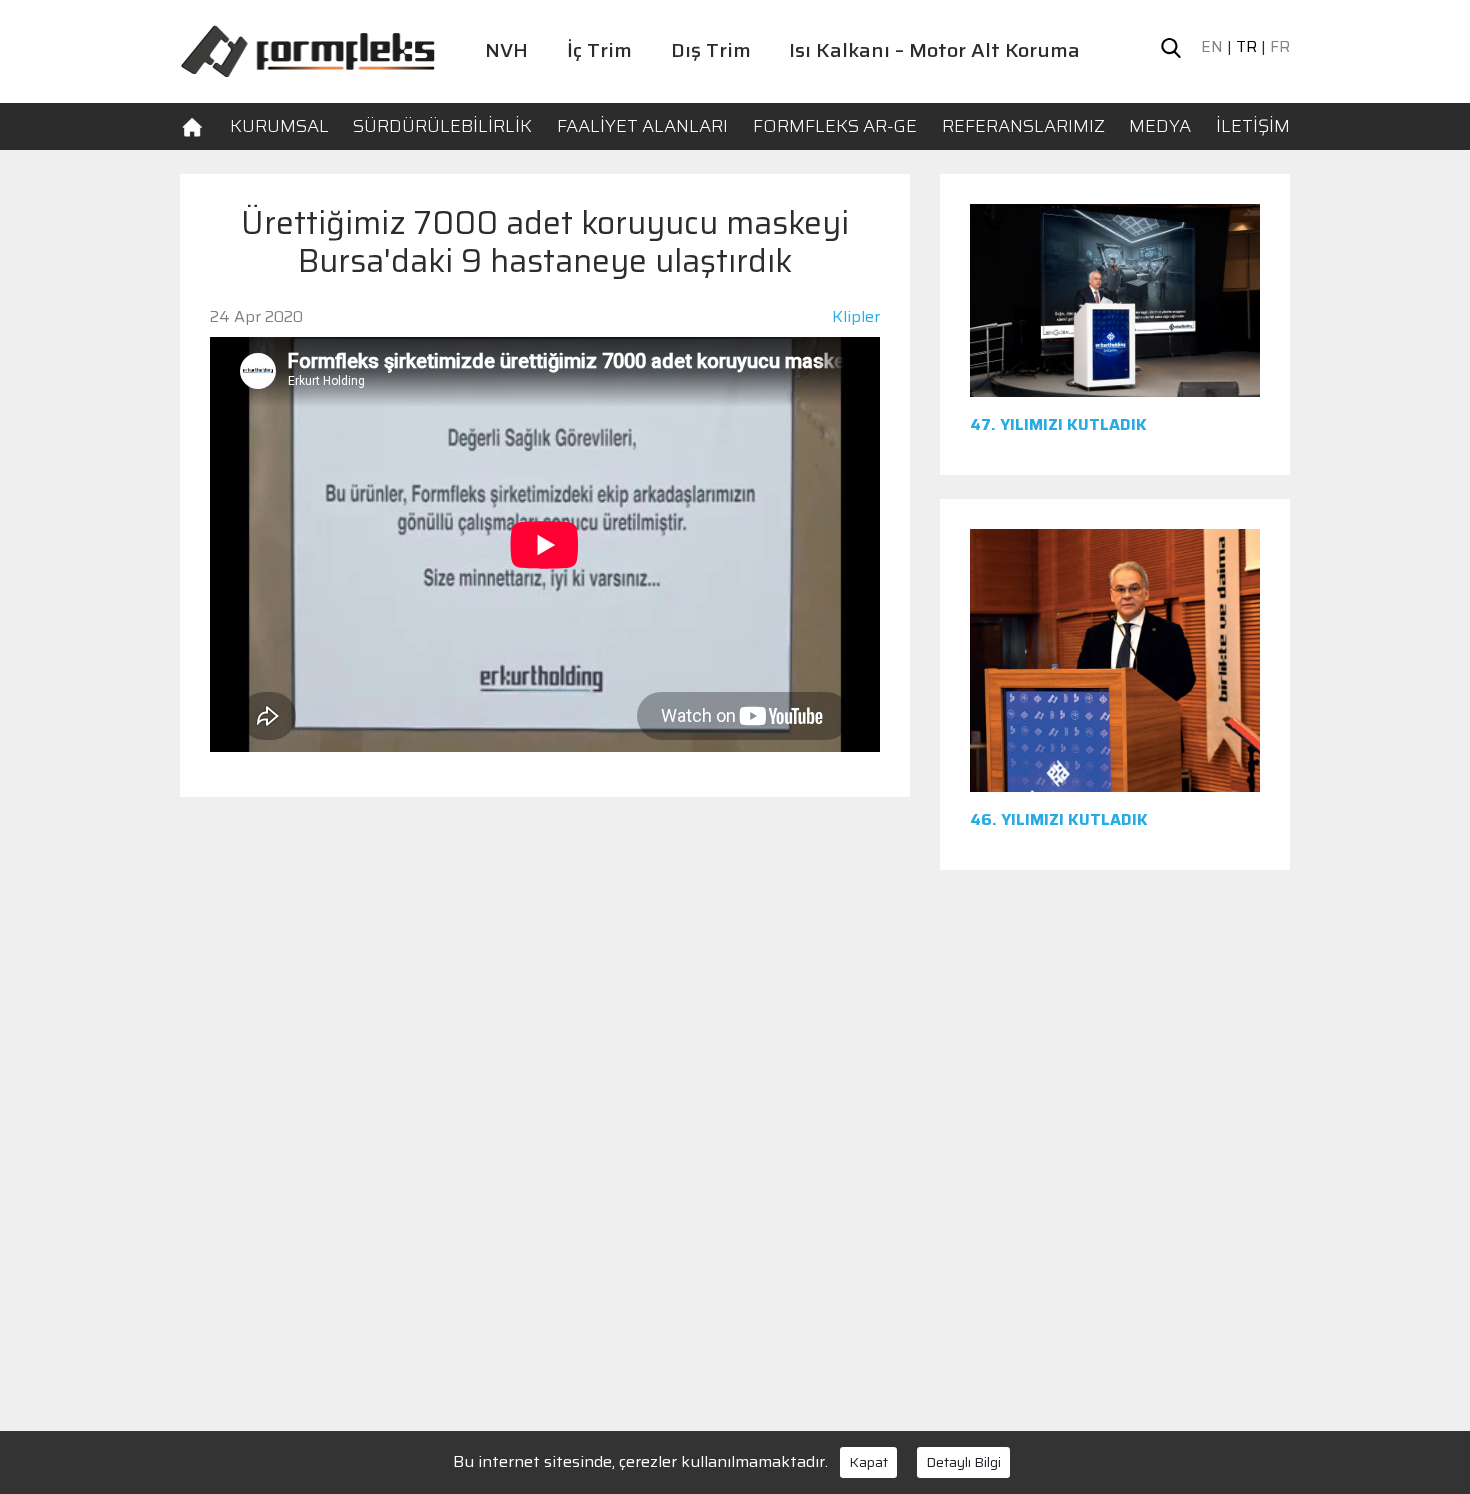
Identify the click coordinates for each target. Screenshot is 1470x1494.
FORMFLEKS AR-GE (835, 126)
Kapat (868, 1462)
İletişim (1253, 126)
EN (1212, 47)
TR (1246, 47)
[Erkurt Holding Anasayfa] (307, 49)
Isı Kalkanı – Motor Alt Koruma (934, 50)
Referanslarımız (1023, 126)
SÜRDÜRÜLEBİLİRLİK (442, 126)
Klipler (856, 316)
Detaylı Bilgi (963, 1462)
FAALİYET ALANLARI (642, 126)
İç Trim (599, 50)
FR (1280, 47)
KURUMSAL (279, 126)
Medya (1160, 126)
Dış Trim (711, 50)
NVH (506, 50)
